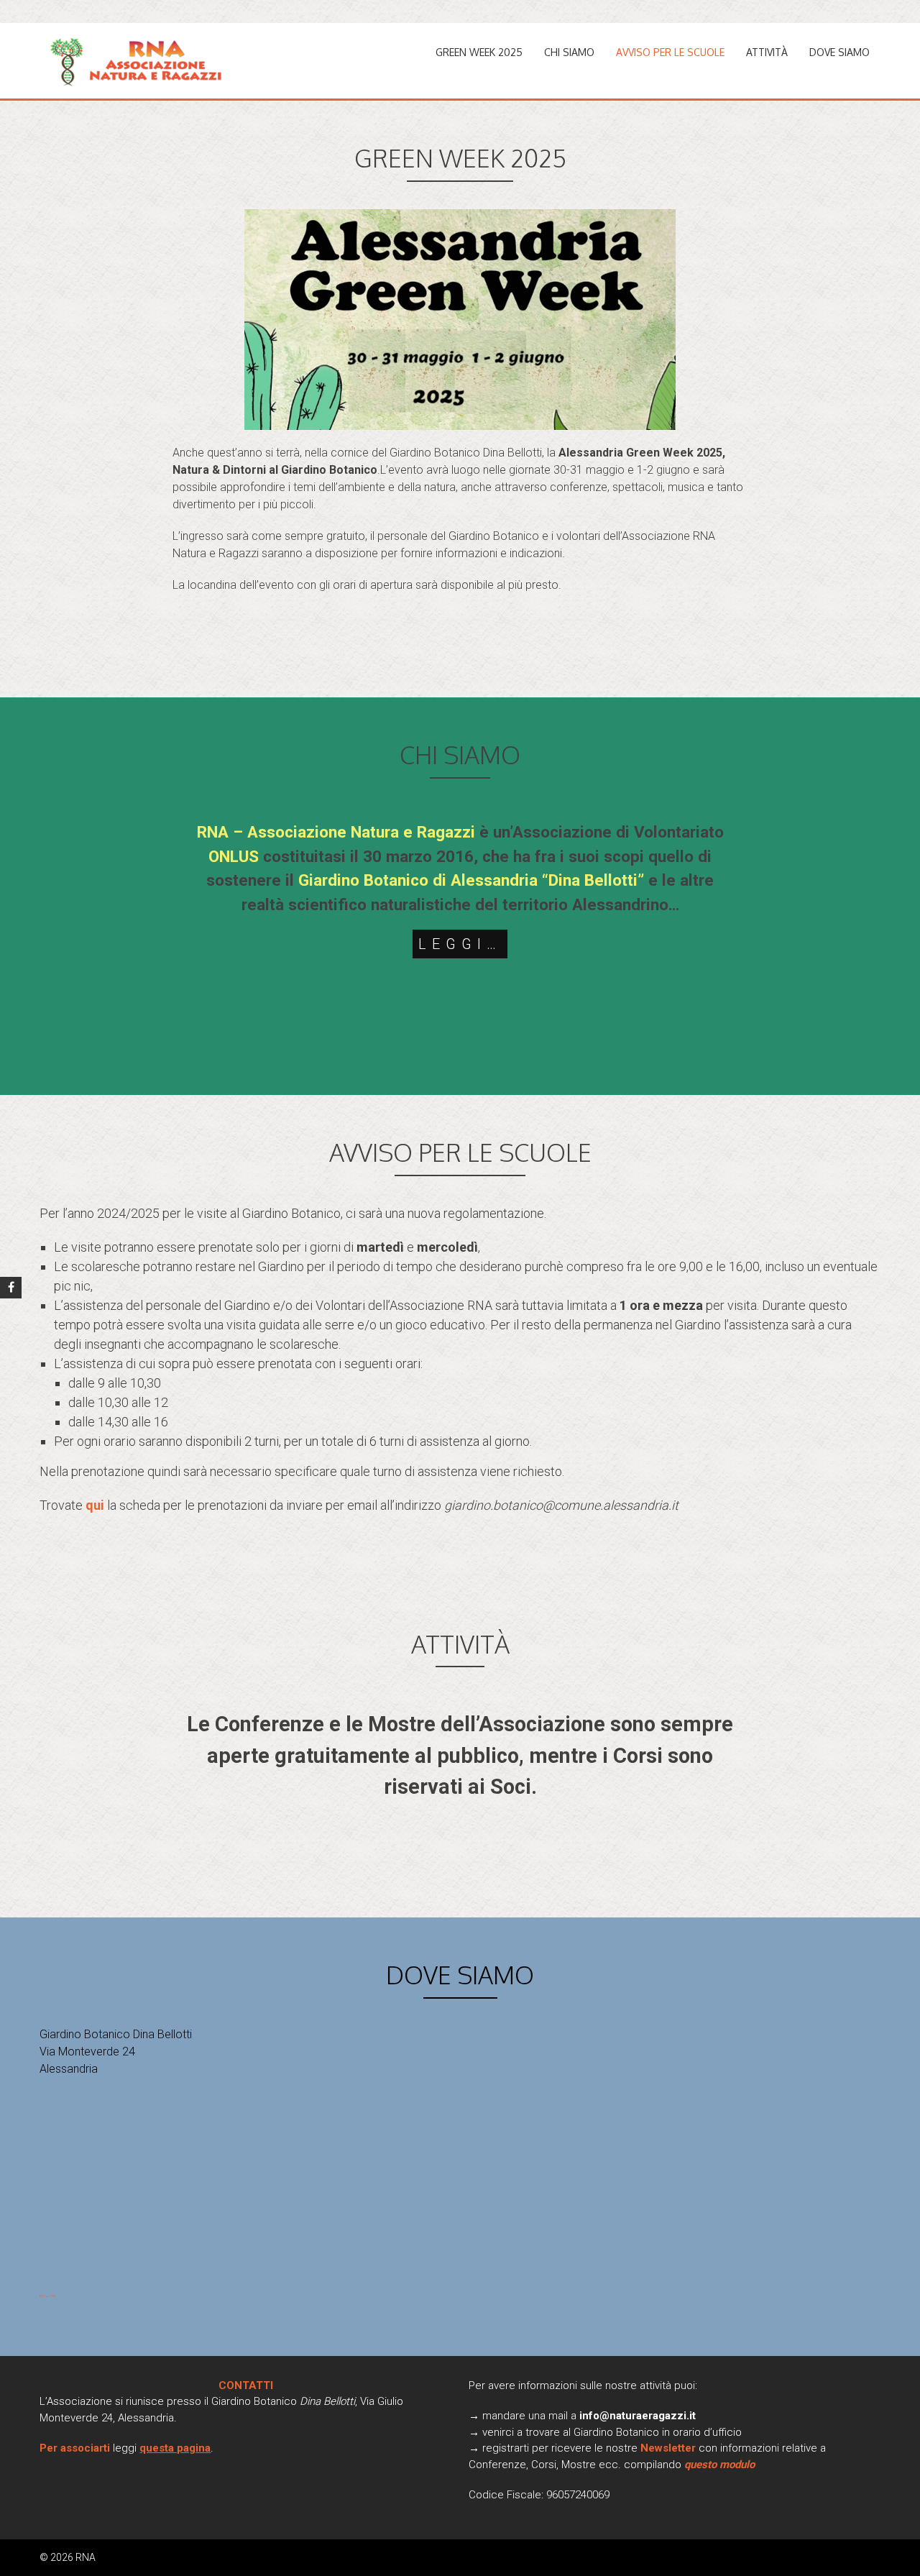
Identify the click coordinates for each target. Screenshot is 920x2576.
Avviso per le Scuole (670, 52)
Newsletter (670, 2448)
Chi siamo (569, 52)
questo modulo (719, 2465)
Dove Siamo (839, 52)
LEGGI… (460, 944)
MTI (42, 2296)
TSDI (53, 2296)
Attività (767, 52)
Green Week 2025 (479, 52)
